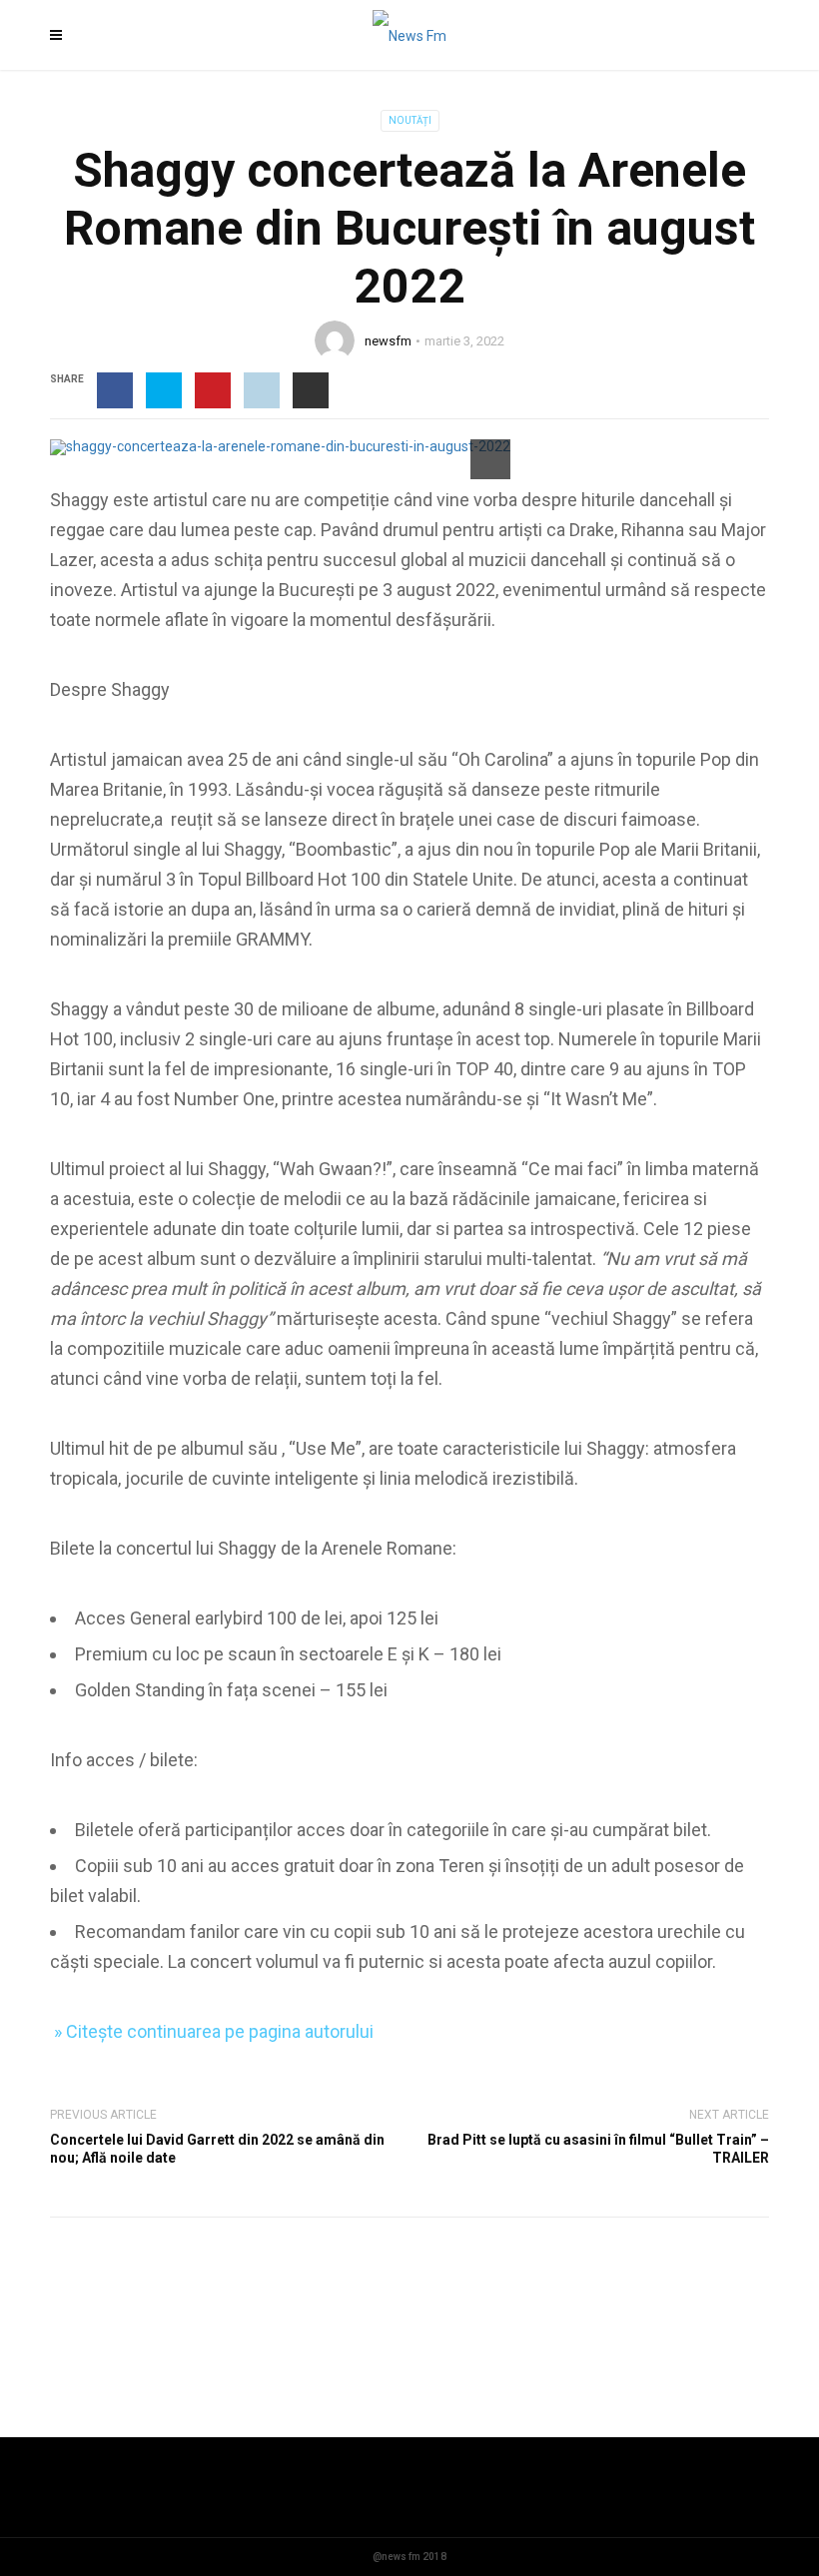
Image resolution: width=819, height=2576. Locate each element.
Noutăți (410, 120)
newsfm (388, 341)
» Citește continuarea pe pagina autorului (212, 2031)
